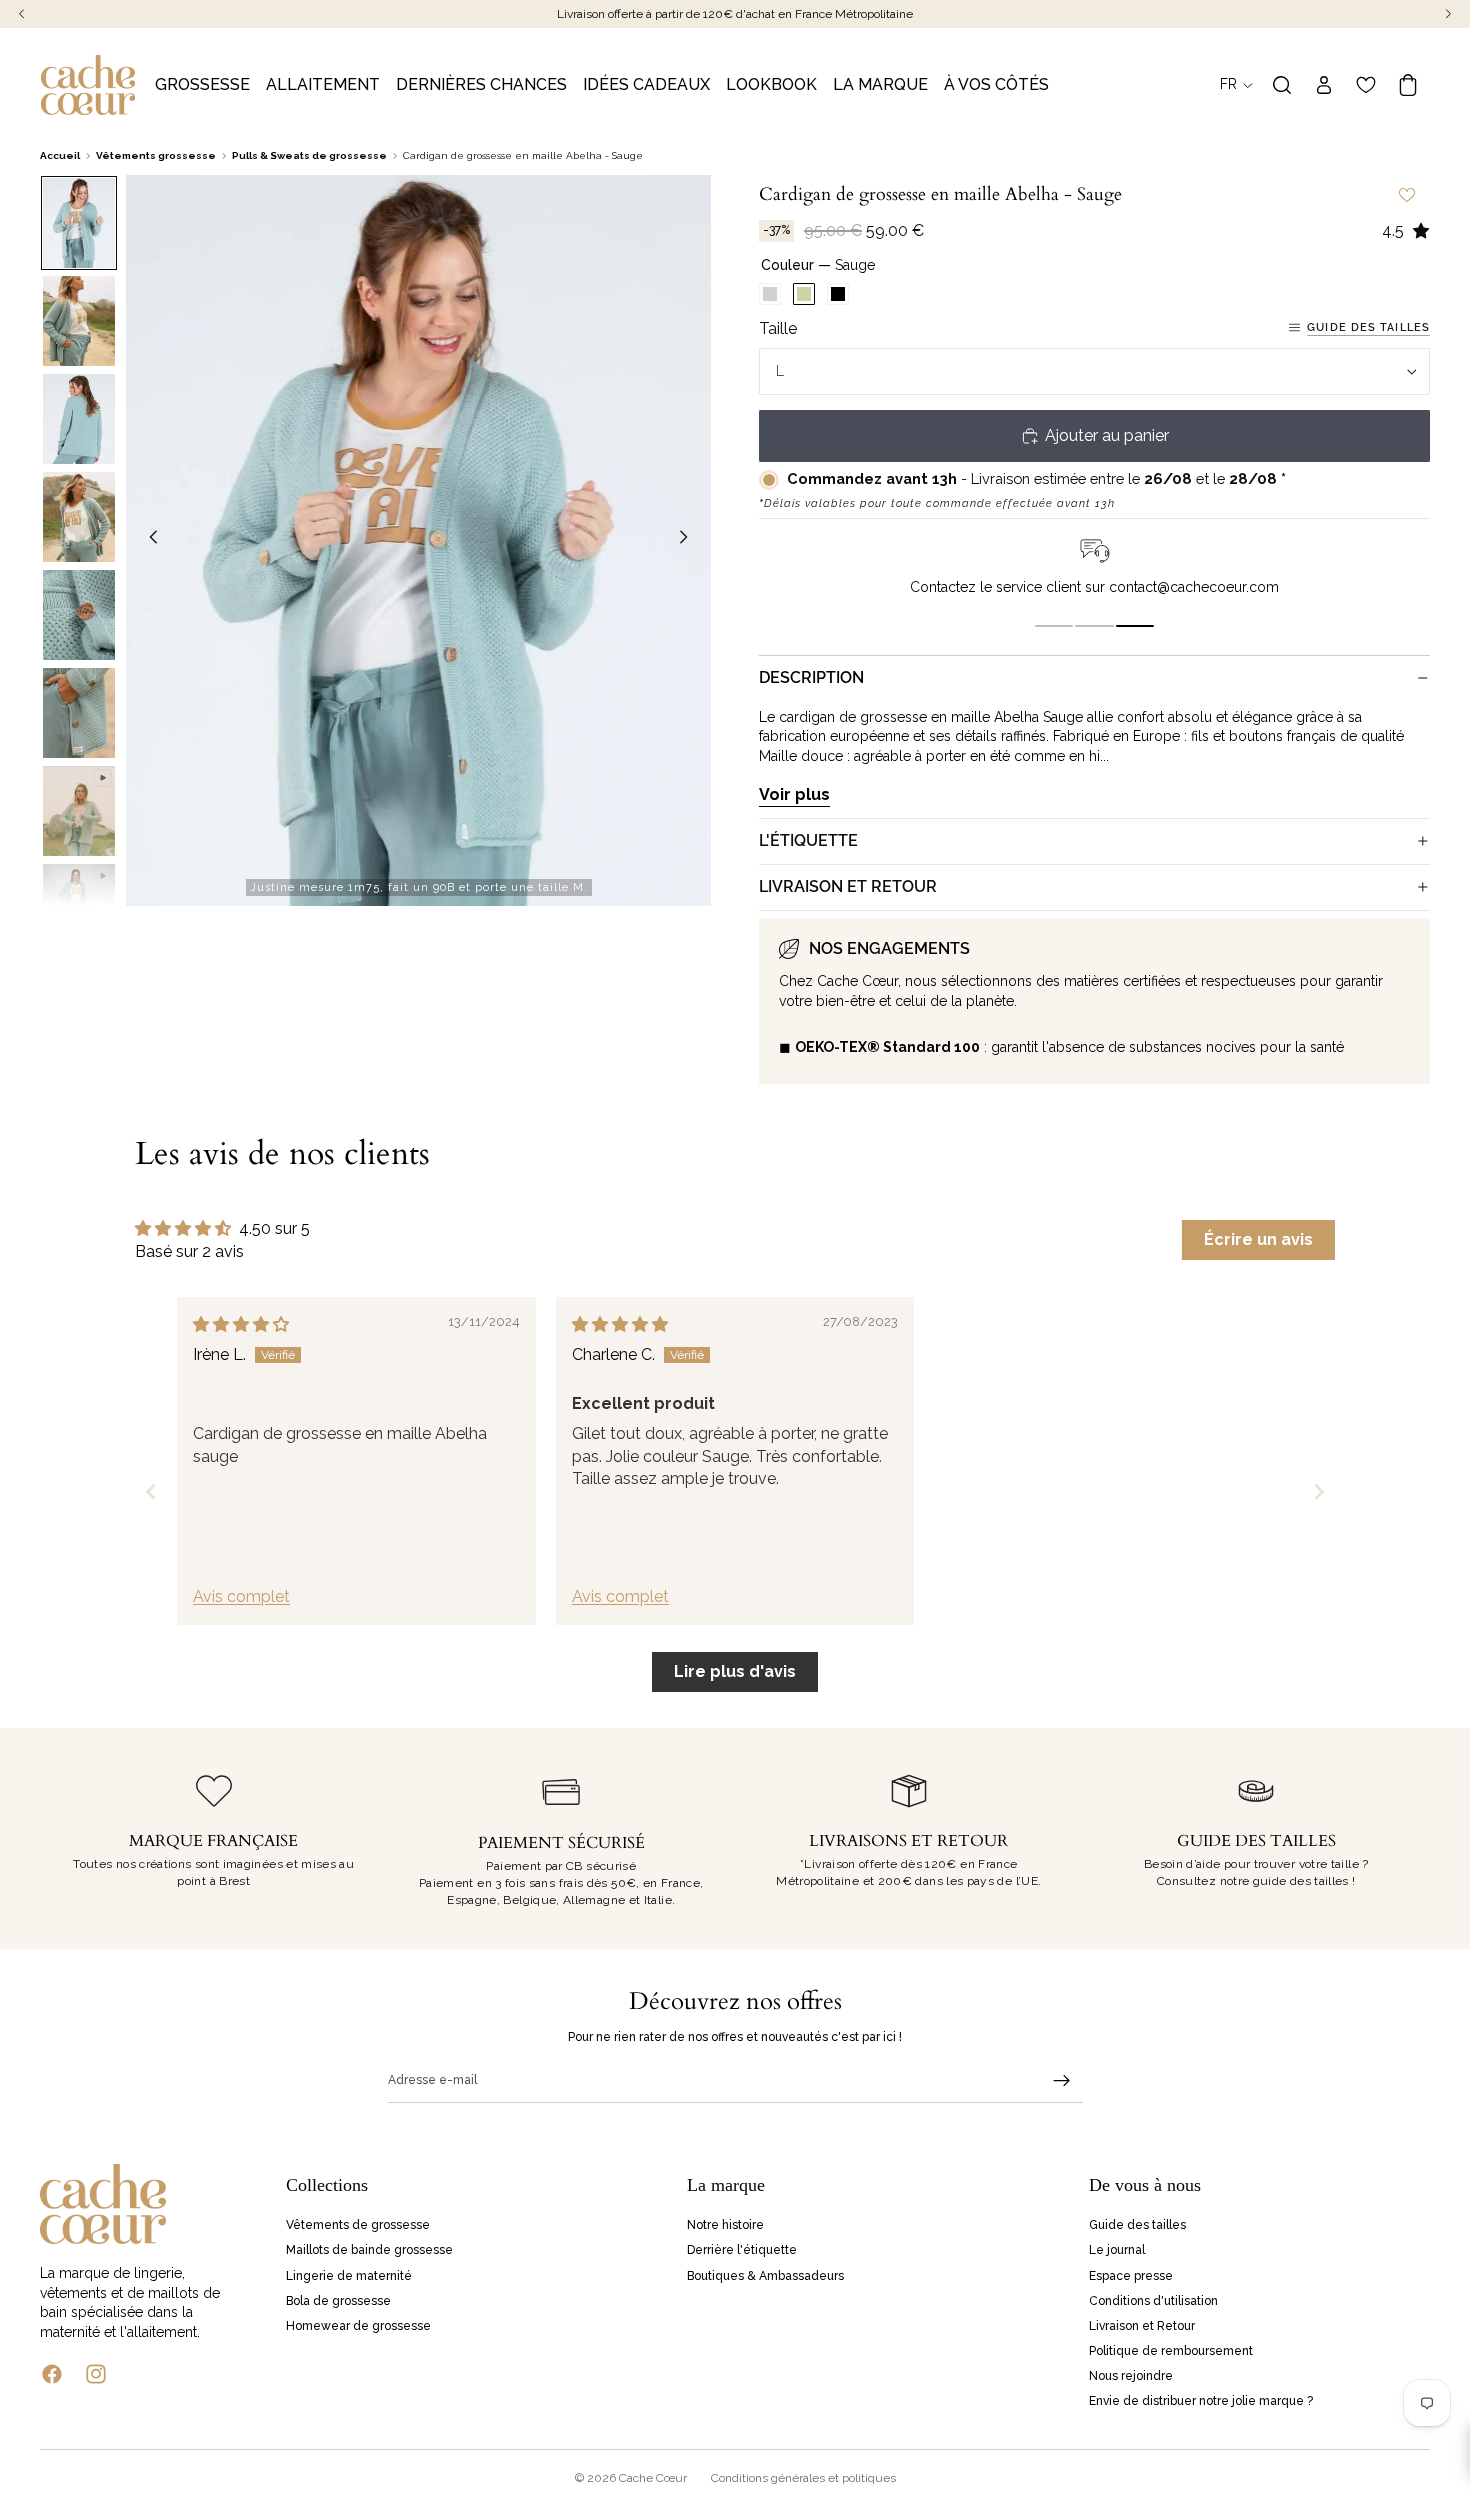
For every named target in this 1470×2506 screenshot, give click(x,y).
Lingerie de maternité (349, 2275)
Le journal (1117, 2250)
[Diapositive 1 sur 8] (79, 223)
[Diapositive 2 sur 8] (79, 321)
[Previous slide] (151, 1491)
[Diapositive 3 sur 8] (79, 419)
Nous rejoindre (1131, 2376)
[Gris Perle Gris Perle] (770, 294)
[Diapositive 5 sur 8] (79, 615)
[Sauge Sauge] (804, 294)
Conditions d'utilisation (1153, 2301)
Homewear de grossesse (358, 2326)
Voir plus (794, 794)
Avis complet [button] (241, 1596)
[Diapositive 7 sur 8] (79, 811)
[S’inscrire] (1062, 2081)
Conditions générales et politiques (803, 2478)
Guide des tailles (1368, 327)
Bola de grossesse (338, 2301)
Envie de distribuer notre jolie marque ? (1201, 2401)
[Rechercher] (1282, 85)
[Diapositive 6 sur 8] (79, 713)
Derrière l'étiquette (742, 2250)
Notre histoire (725, 2225)
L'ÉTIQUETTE (808, 840)
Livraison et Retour (1142, 2326)
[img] (241, 1324)
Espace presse (1131, 2275)
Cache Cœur (653, 2478)
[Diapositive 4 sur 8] (79, 517)
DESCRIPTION (811, 677)
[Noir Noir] (838, 294)
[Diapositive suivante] (689, 540)
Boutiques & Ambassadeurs (765, 2275)
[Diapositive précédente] (148, 540)
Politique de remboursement (1171, 2351)
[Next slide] (1319, 1491)
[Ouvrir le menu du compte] (1324, 85)
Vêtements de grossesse (358, 2225)
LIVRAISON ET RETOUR (848, 886)
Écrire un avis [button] (1258, 1239)
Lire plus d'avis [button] (735, 1671)
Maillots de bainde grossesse (369, 2250)
